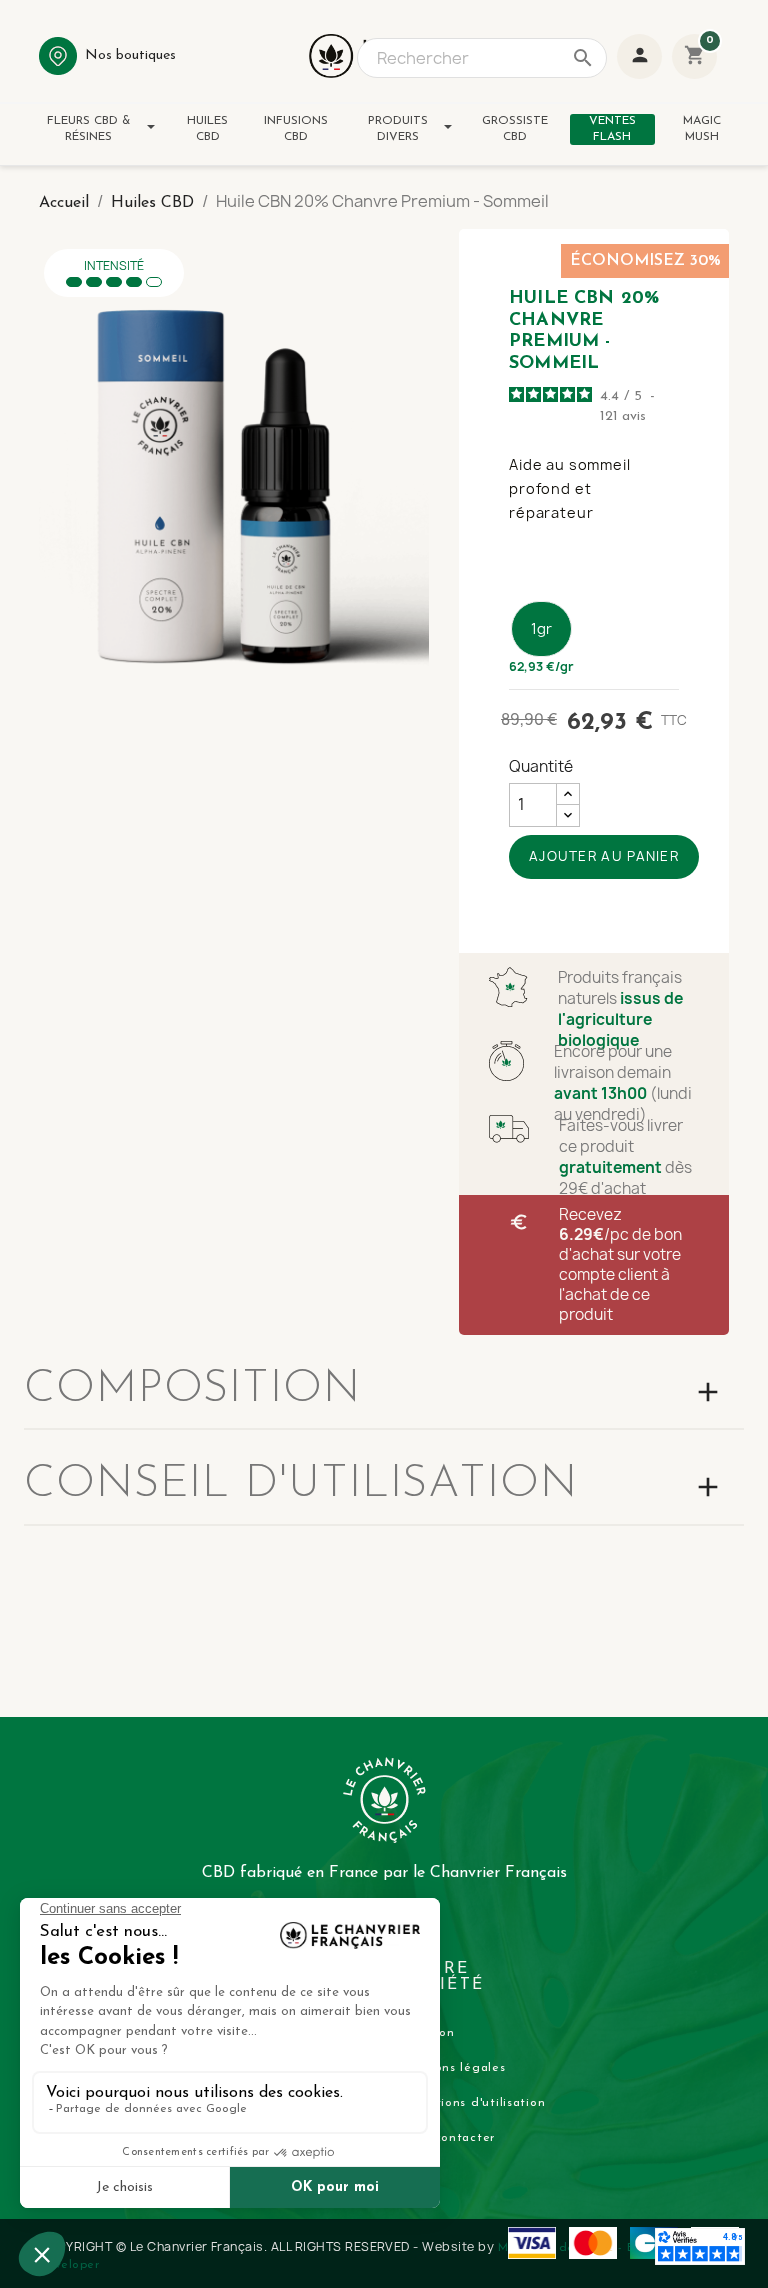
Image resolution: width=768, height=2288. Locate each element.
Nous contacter (447, 2138)
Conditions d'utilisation (472, 2103)
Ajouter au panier (604, 856)
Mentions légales (452, 2068)
